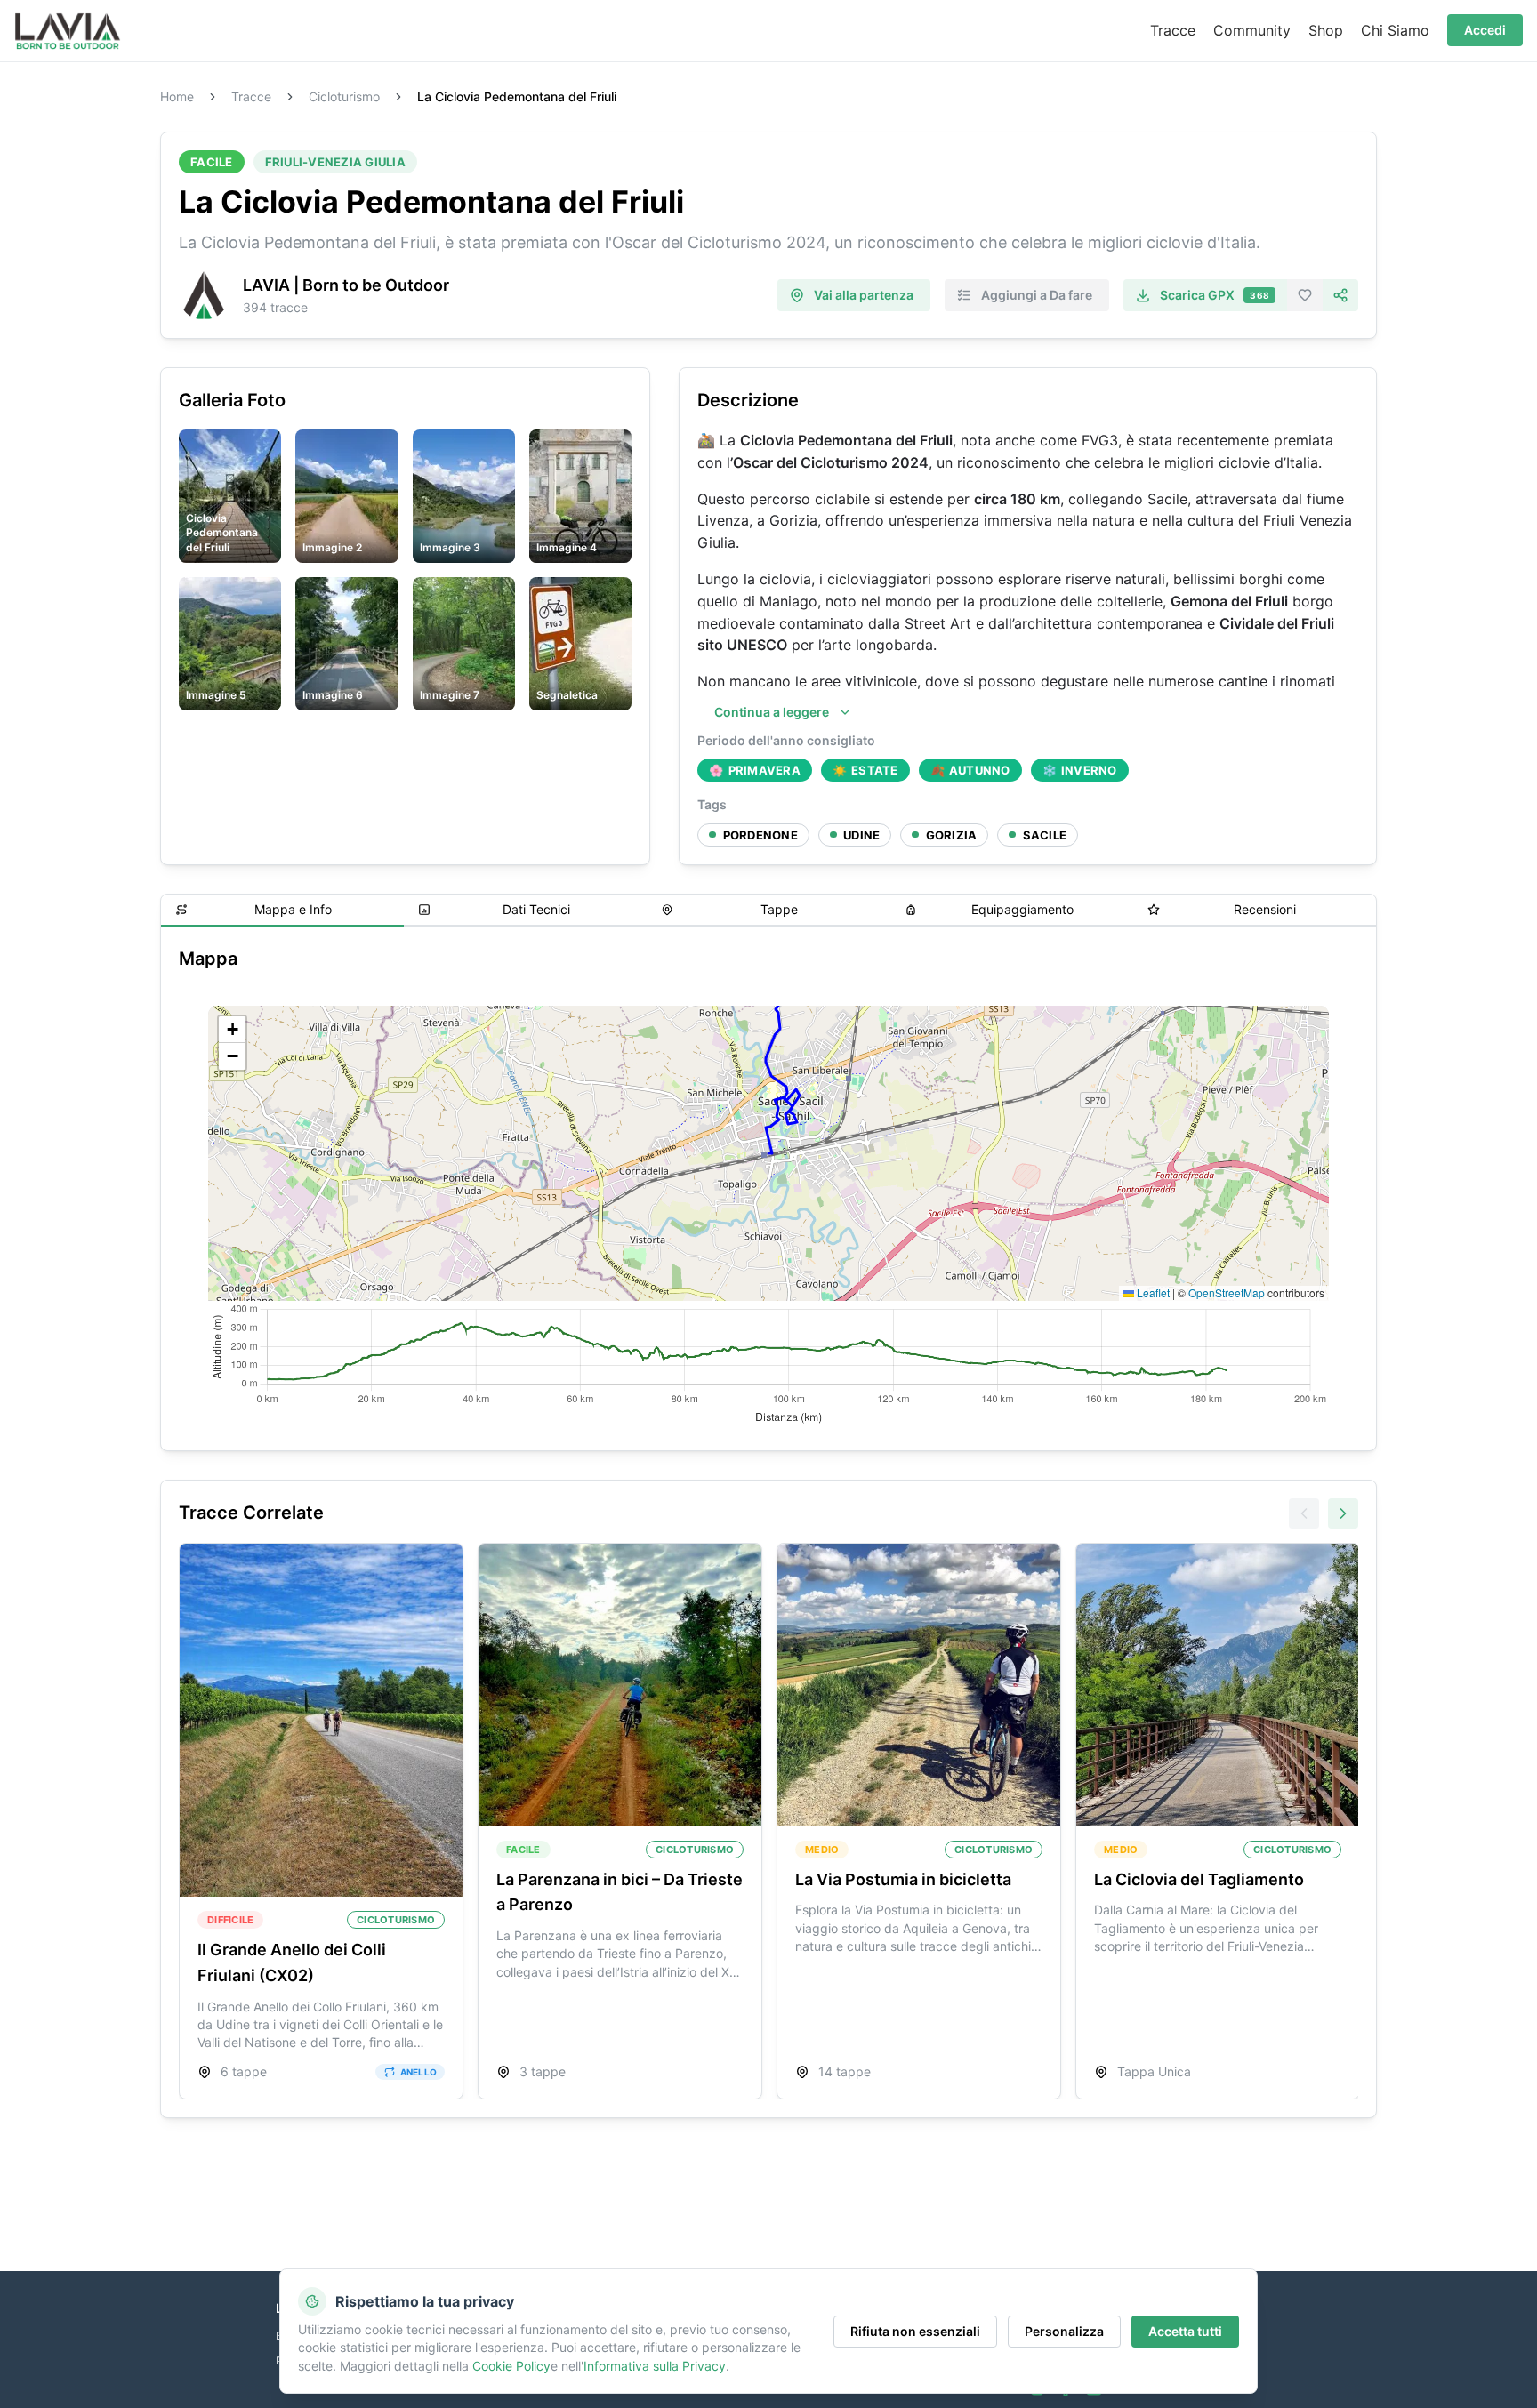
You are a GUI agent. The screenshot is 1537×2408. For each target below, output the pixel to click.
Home (177, 97)
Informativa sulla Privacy (655, 2366)
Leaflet (1152, 1292)
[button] (232, 1030)
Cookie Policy (511, 2366)
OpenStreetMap (1227, 1292)
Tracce (251, 97)
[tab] (282, 911)
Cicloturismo (344, 97)
